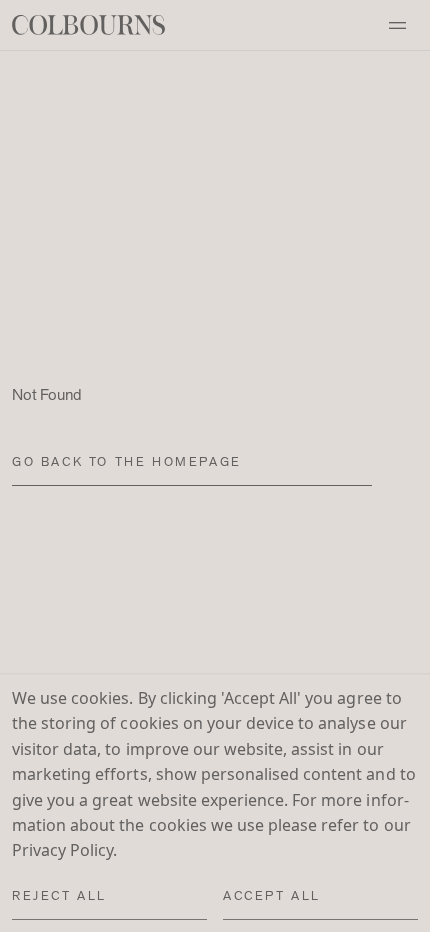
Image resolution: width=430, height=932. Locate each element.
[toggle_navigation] (397, 25)
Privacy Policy (62, 851)
